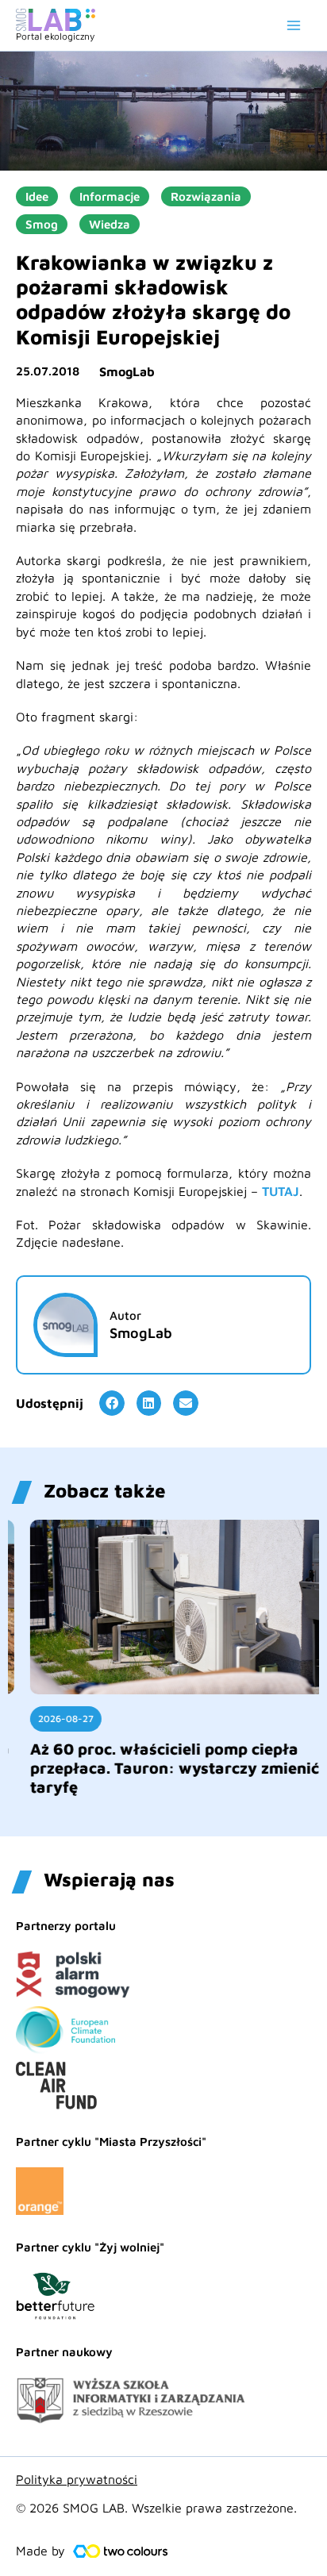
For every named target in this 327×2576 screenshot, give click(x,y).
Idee (37, 196)
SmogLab (127, 371)
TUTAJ (281, 1191)
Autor (125, 1315)
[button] (112, 1403)
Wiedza (110, 224)
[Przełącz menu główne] (294, 25)
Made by (40, 2551)
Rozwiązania (206, 196)
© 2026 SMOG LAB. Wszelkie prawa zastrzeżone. (156, 2508)
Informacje (110, 196)
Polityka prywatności (77, 2479)
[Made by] (121, 2551)
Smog (42, 224)
